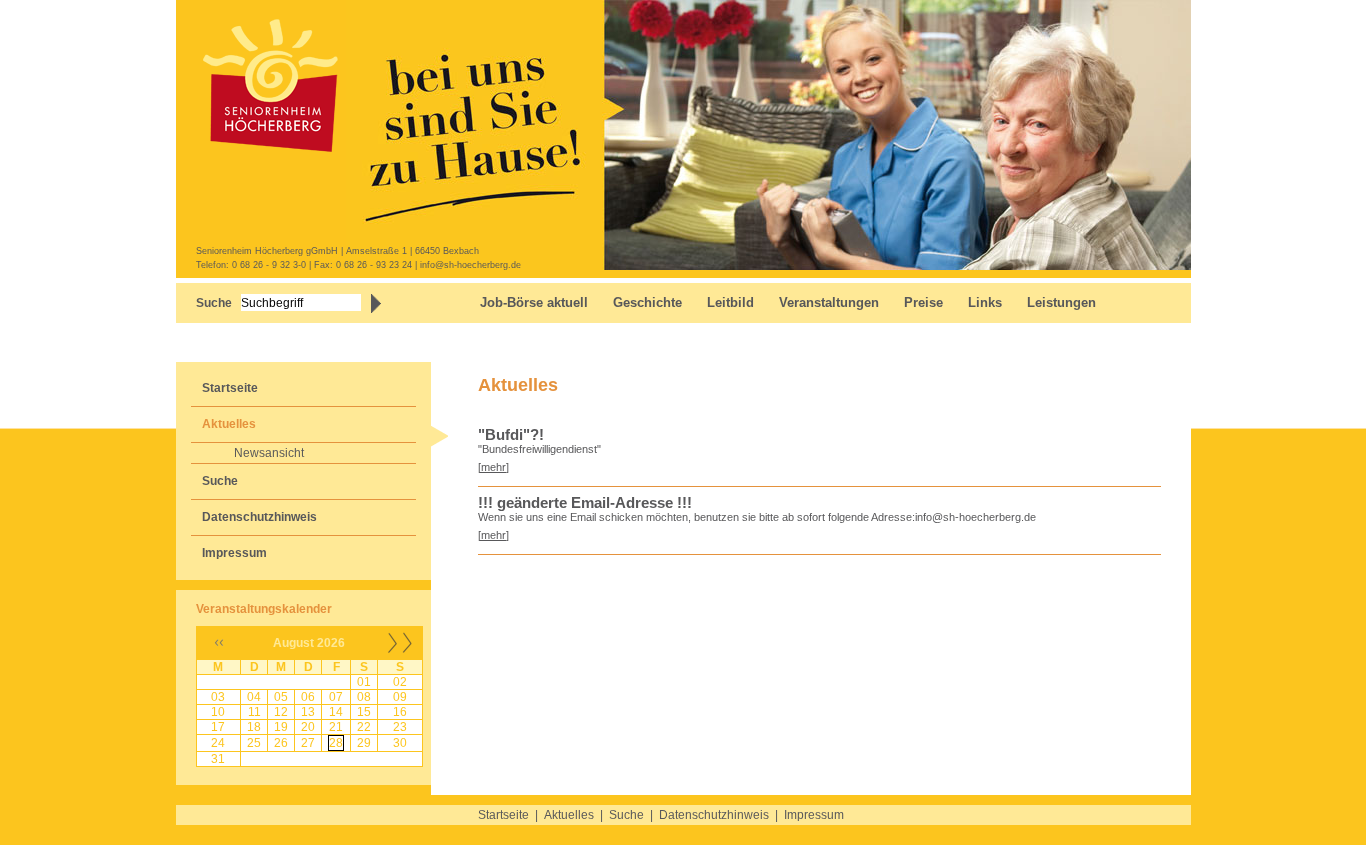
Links (985, 302)
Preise (923, 302)
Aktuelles (229, 424)
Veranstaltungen (829, 302)
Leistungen (1061, 302)
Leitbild (730, 302)
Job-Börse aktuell (534, 302)
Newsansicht (269, 453)
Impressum (234, 553)
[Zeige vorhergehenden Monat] (219, 655)
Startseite (230, 388)
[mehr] (493, 467)
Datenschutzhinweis (259, 517)
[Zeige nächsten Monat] (400, 655)
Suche (220, 481)
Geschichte (647, 302)
